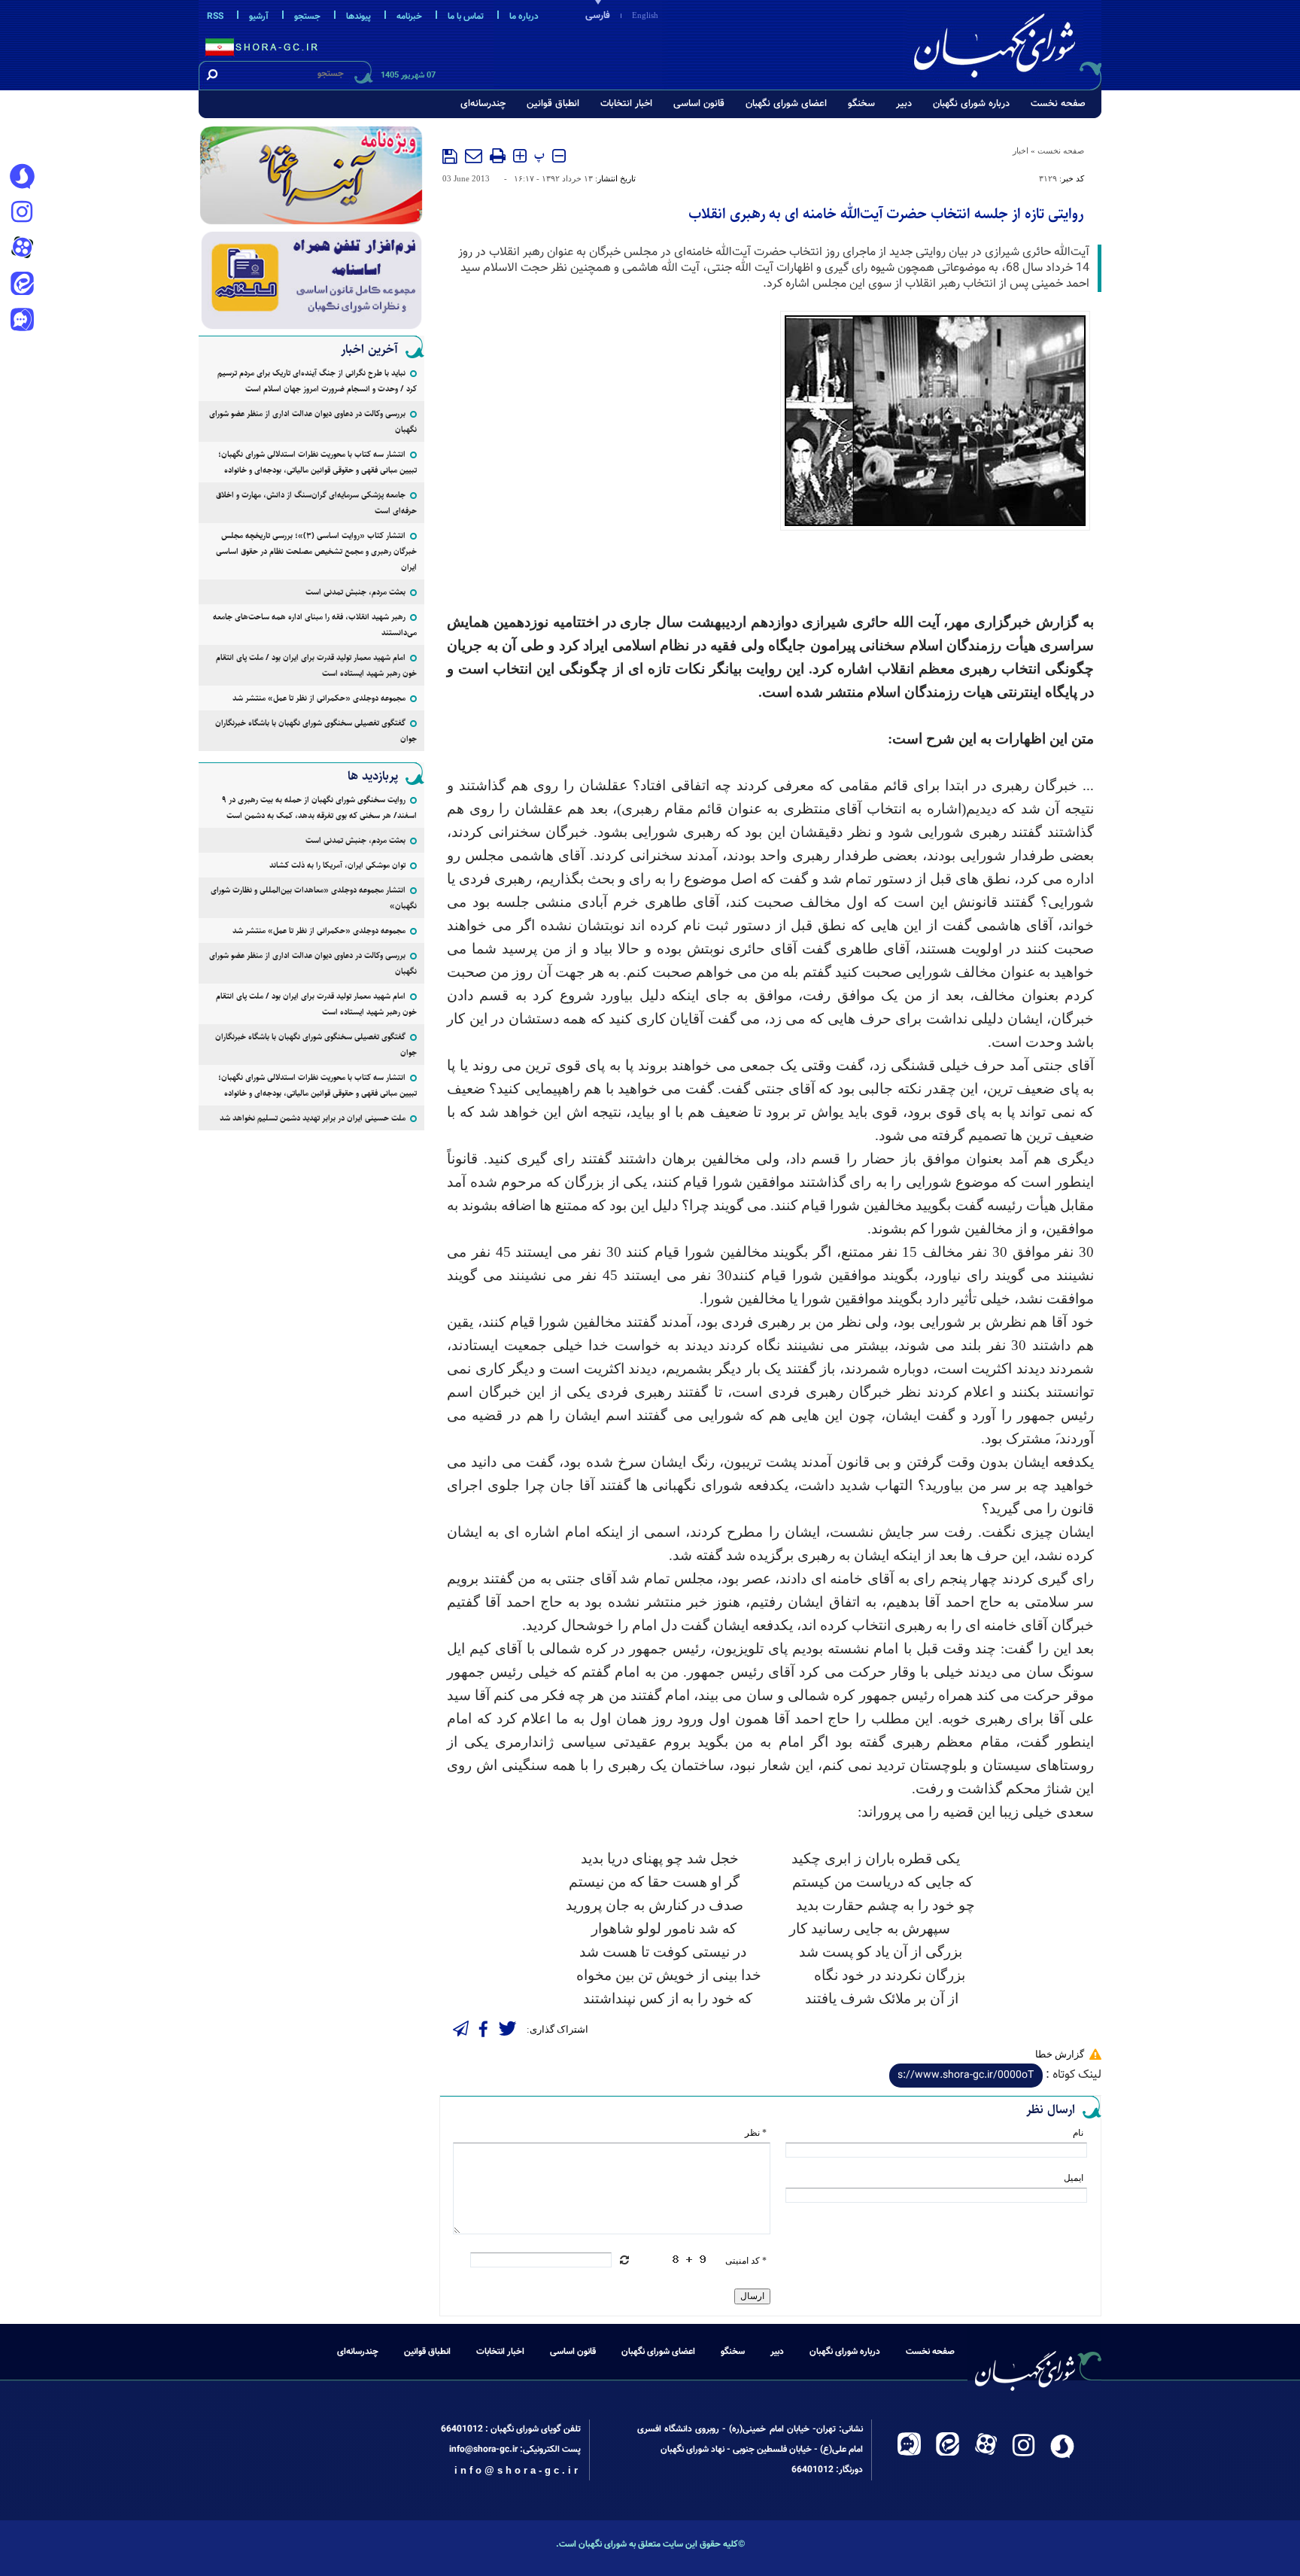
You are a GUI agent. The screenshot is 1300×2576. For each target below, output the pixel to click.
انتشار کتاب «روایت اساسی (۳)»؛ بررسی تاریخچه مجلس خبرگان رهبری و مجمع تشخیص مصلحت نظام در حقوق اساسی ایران (316, 551)
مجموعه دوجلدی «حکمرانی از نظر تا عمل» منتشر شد (319, 698)
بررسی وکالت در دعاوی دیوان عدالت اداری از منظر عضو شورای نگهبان (313, 421)
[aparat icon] (22, 249)
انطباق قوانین (553, 104)
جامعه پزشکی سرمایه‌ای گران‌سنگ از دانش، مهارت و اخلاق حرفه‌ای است (316, 503)
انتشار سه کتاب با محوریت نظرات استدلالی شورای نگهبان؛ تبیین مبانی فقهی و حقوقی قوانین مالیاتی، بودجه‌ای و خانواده (317, 462)
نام (1078, 2133)
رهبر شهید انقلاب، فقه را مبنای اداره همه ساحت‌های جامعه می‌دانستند (315, 625)
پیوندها (358, 17)
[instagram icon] (22, 213)
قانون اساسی (699, 104)
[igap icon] (22, 321)
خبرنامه (409, 17)
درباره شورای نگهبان (971, 104)
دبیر (904, 104)
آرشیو (259, 17)
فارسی (598, 16)
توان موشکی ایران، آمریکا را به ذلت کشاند (337, 865)
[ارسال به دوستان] (474, 156)
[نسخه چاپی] (498, 156)
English (645, 15)
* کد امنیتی (746, 2261)
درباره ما (524, 17)
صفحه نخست (1058, 104)
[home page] (1005, 43)
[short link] (966, 2076)
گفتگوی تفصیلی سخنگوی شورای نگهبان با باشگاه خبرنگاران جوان (316, 731)
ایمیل (1074, 2178)
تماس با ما (466, 17)
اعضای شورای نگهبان (786, 104)
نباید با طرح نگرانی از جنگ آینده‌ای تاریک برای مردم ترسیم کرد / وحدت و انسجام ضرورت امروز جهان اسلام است (317, 381)
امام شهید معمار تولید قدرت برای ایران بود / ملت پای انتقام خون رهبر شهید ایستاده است (316, 665)
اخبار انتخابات (626, 104)
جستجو (307, 17)
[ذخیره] (450, 157)
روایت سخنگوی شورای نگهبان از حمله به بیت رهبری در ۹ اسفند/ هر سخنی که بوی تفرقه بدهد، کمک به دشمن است (319, 807)
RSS (215, 17)
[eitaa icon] (22, 285)
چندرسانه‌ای (483, 104)
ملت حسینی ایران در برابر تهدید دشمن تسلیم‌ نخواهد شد (313, 1118)
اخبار (1021, 151)
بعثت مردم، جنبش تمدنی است (355, 592)
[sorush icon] (22, 177)
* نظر (756, 2133)
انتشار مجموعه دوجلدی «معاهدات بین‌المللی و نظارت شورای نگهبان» (314, 898)
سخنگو (861, 104)
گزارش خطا (1060, 2054)
